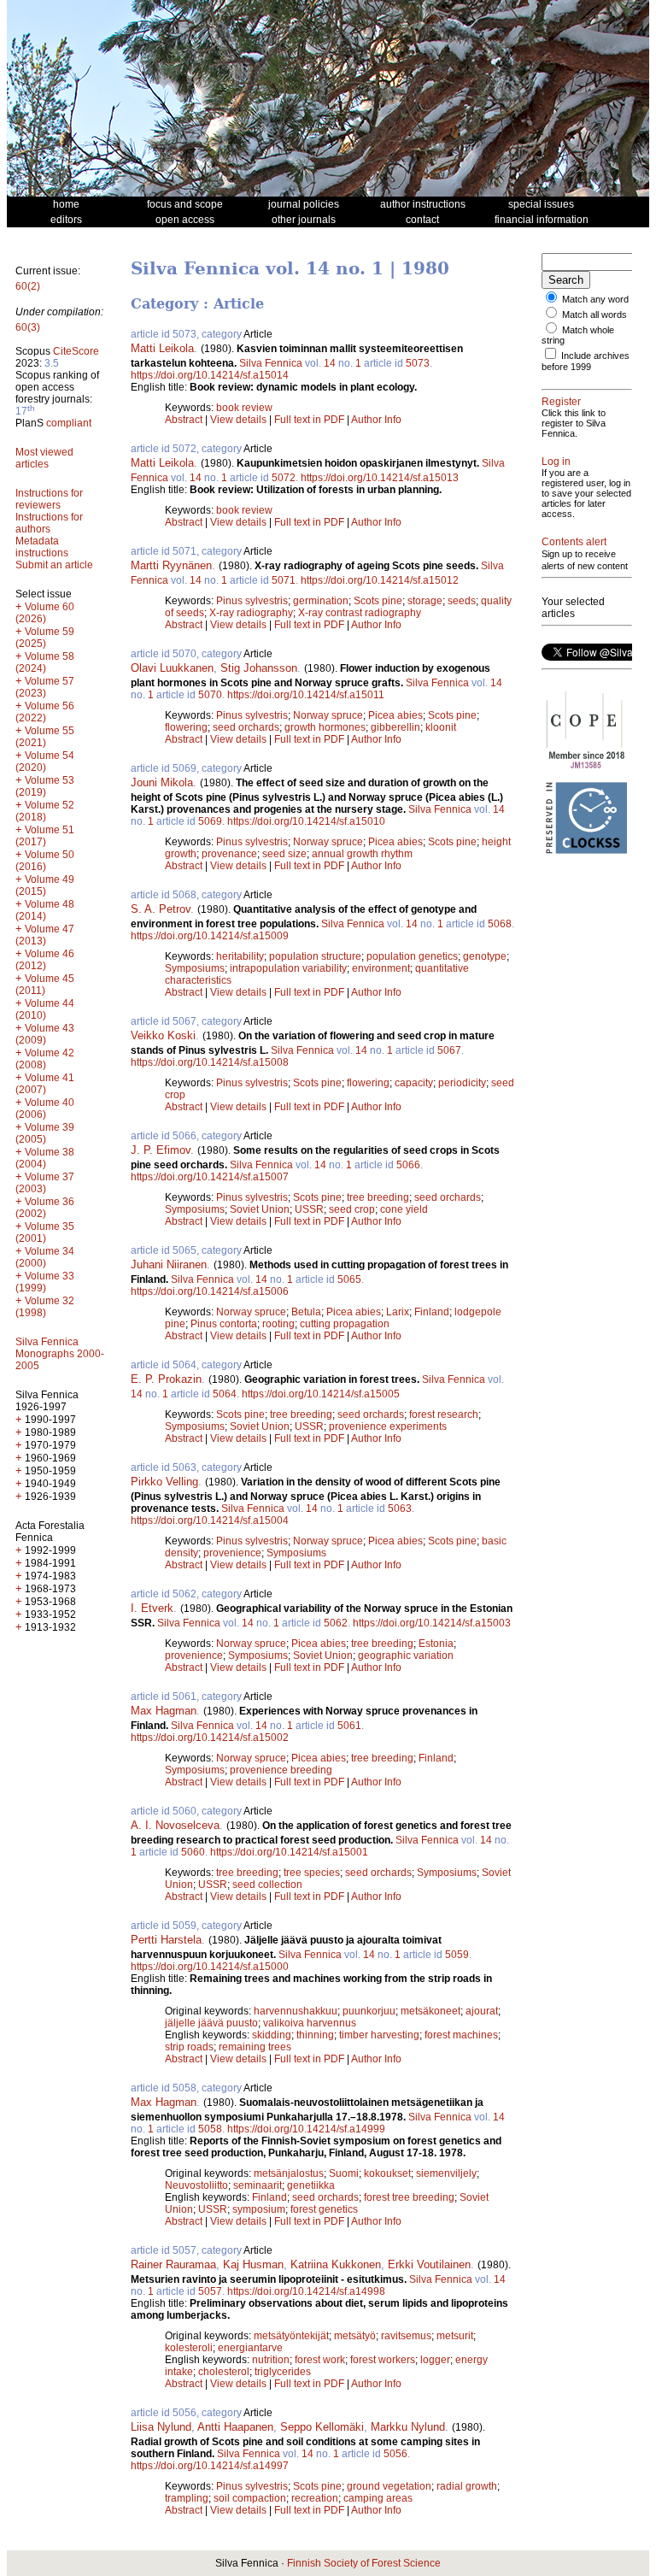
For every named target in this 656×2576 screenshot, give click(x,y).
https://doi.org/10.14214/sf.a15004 (210, 1520)
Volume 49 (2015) (45, 885)
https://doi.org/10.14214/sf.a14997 (210, 2466)
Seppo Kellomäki (322, 2427)
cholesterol (224, 2372)
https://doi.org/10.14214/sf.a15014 (210, 375)
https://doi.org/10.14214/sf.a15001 (289, 1852)
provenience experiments (388, 1426)
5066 (408, 1165)
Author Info (376, 420)
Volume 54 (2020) (45, 762)
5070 (210, 695)
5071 (284, 580)
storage (425, 601)
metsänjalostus (289, 2173)
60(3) (28, 327)
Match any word (595, 299)
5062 (336, 1623)
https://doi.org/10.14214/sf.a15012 (380, 580)
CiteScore (76, 351)
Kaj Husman (253, 2264)
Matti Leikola (162, 348)
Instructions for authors (49, 523)
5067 (449, 1050)
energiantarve (250, 2348)
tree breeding (378, 1197)
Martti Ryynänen (171, 565)
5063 (400, 1509)
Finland (432, 1312)
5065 (349, 1279)
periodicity (462, 1083)
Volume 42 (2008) (45, 1059)
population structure (315, 956)
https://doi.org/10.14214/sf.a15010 (306, 821)
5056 (395, 2454)
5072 (284, 478)
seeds (462, 601)
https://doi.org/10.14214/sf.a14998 (306, 2291)
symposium (259, 2209)
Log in (556, 462)
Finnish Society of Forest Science (364, 2563)
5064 (225, 1394)
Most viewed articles (44, 458)
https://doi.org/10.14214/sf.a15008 (210, 1062)
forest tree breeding (409, 2197)
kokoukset (387, 2173)
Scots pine (378, 601)
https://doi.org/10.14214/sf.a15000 (210, 1967)
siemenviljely (446, 2173)
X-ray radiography (251, 613)
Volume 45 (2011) (45, 985)
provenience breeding (281, 1770)
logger (435, 2360)
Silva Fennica (271, 363)
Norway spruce (328, 715)
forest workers (383, 2360)
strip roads (189, 2047)
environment (381, 968)
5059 (457, 1955)
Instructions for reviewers (49, 499)
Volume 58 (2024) (45, 662)
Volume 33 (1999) (45, 1282)
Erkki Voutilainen (429, 2264)
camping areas (378, 2498)
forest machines (461, 2035)
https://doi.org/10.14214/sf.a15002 (210, 1738)
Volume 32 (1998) (45, 1307)
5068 (500, 924)
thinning (315, 2035)
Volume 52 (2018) (45, 811)
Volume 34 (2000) (45, 1257)
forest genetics (324, 2209)
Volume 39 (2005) (45, 1133)
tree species (312, 1873)
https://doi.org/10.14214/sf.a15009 (210, 936)
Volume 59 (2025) (45, 638)
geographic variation (406, 1656)
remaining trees (255, 2047)
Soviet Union (260, 1209)
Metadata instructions (42, 547)
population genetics (412, 956)
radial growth (467, 2486)
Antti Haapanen (235, 2427)
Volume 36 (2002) (45, 1208)
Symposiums (195, 968)
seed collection (267, 1885)
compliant (69, 423)
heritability (240, 956)
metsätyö (355, 2336)
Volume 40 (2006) (45, 1109)
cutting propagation (345, 1324)
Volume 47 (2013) (45, 935)
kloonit (441, 727)
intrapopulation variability (288, 968)
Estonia (436, 1644)
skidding (272, 2035)
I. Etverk (152, 1608)
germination (321, 601)
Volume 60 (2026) (45, 613)
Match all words (594, 315)
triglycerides (283, 2372)
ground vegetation (389, 2486)
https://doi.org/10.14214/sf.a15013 (380, 478)
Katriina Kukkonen (336, 2264)
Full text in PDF (309, 420)
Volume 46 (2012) (45, 960)
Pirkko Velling (164, 1482)
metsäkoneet (430, 2011)
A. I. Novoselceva (175, 1825)
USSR (309, 1209)
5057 (210, 2291)
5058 (210, 2129)
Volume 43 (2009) (45, 1034)
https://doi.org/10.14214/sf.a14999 (306, 2129)
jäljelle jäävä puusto (211, 2023)
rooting (278, 1324)
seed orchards (246, 727)
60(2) (28, 286)
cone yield (404, 1209)
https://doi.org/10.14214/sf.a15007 (210, 1177)
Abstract (184, 420)
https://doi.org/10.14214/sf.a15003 (432, 1623)
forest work (320, 2360)
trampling (187, 2498)
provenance (229, 854)
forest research (444, 1414)
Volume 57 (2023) (45, 687)
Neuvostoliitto (196, 2185)
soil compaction (250, 2498)
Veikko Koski (163, 1035)
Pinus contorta (224, 1324)
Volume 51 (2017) (45, 836)
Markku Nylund (408, 2427)
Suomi (344, 2173)
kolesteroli (189, 2348)
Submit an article (54, 565)
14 (330, 363)
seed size (284, 854)
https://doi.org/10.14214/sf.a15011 (306, 695)
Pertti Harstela (166, 1940)
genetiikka (311, 2185)
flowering (186, 727)
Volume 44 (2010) (45, 1009)
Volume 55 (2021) (45, 737)
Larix (398, 1312)
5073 (418, 363)
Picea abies (395, 715)
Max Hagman (164, 1711)
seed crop (352, 1209)
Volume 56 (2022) (45, 712)
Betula (306, 1312)
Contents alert (574, 542)
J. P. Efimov (161, 1150)
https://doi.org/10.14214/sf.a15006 (210, 1291)
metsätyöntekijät (291, 2336)
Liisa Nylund (161, 2427)
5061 (349, 1726)
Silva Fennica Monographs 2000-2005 (60, 1354)
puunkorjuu (369, 2011)
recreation (315, 2498)
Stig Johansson (259, 668)
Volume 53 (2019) (45, 786)
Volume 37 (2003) (45, 1183)
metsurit (455, 2336)
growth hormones (325, 727)
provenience (232, 1553)
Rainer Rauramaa (173, 2264)
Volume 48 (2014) (45, 910)
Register (561, 402)
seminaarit (258, 2185)
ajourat (482, 2011)
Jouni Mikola (162, 782)
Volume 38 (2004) (45, 1158)
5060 (193, 1852)
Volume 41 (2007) (45, 1084)
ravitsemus (406, 2336)
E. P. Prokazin (166, 1379)
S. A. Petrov (161, 909)
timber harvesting (379, 2035)
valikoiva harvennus (310, 2023)
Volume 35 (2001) (45, 1232)
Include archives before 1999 (586, 361)
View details (240, 420)
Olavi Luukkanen (172, 668)
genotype (485, 956)
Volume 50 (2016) (45, 861)
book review (244, 408)
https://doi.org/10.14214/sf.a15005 (321, 1394)
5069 (210, 821)
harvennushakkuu (296, 2011)
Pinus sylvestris (252, 601)
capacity (414, 1083)
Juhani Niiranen (169, 1264)
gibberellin (395, 727)
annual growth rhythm (362, 854)
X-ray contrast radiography (360, 613)
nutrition (271, 2360)
